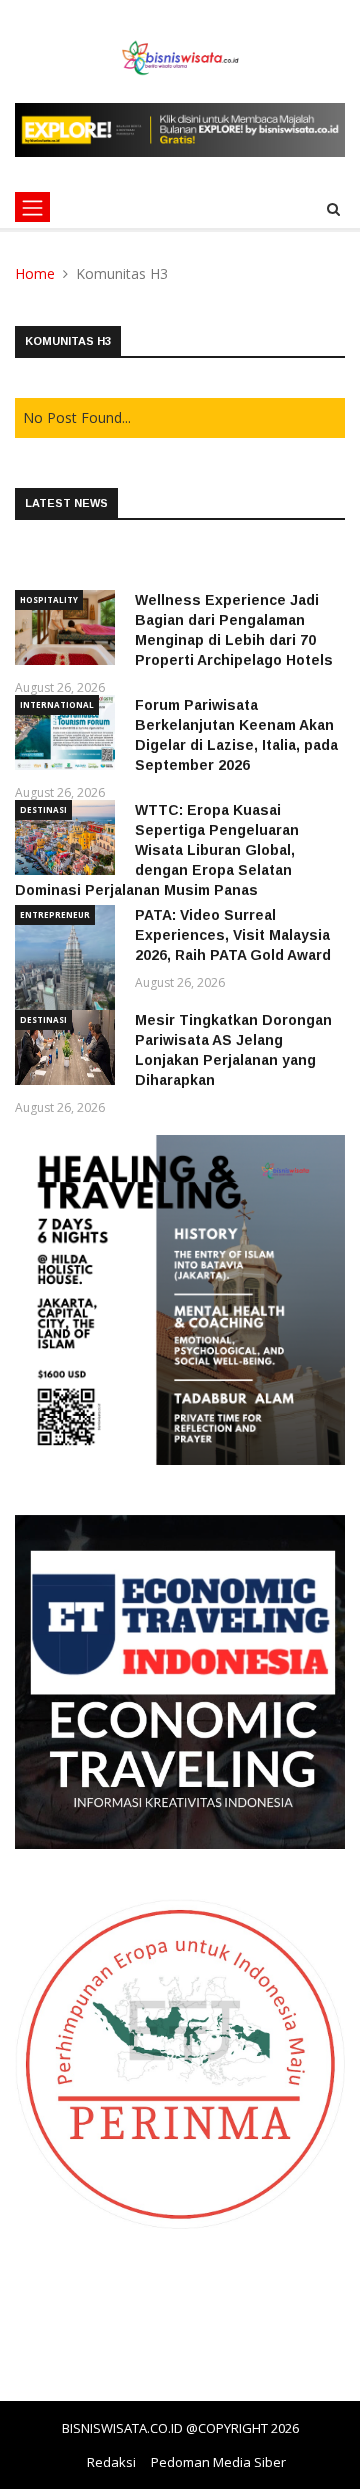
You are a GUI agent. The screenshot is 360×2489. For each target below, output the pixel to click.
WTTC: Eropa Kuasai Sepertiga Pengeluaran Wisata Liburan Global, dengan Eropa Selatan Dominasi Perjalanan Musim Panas (157, 850)
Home (35, 273)
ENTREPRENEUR (55, 914)
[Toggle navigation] (32, 207)
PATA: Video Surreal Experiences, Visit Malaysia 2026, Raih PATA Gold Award (233, 935)
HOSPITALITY (49, 599)
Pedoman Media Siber (218, 2462)
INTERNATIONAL (57, 704)
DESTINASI (43, 809)
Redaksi (111, 2462)
